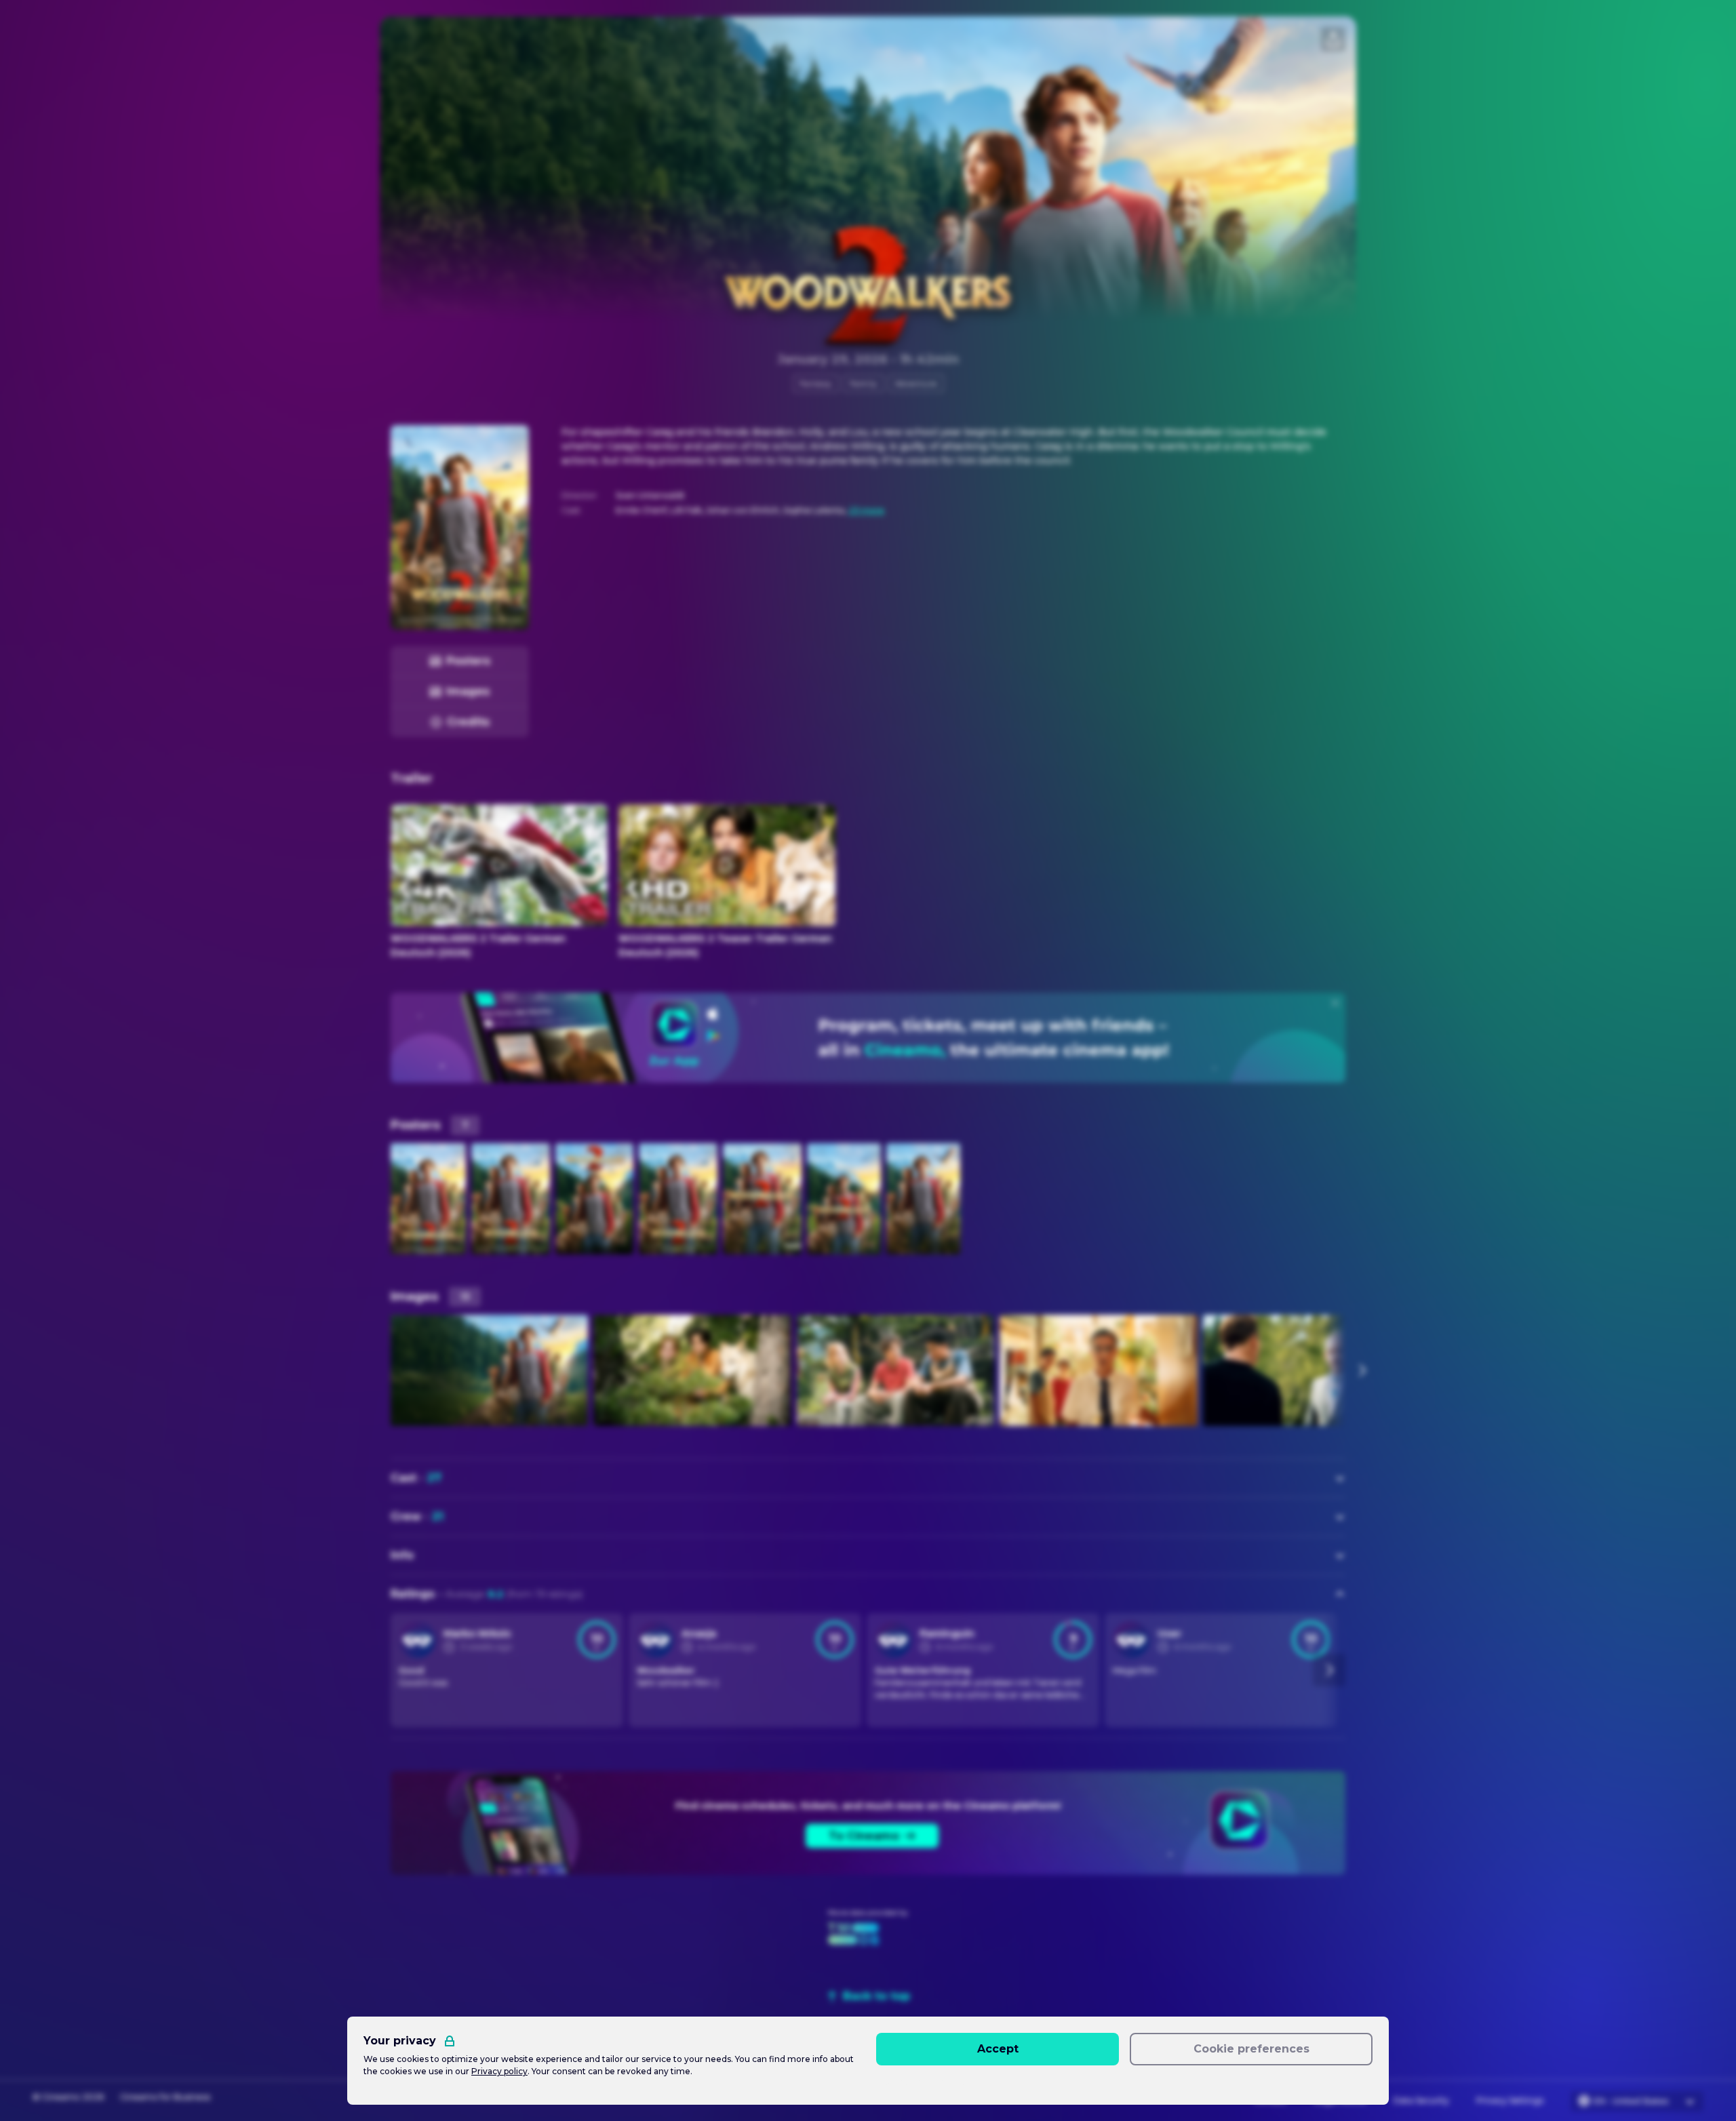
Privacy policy (499, 2071)
